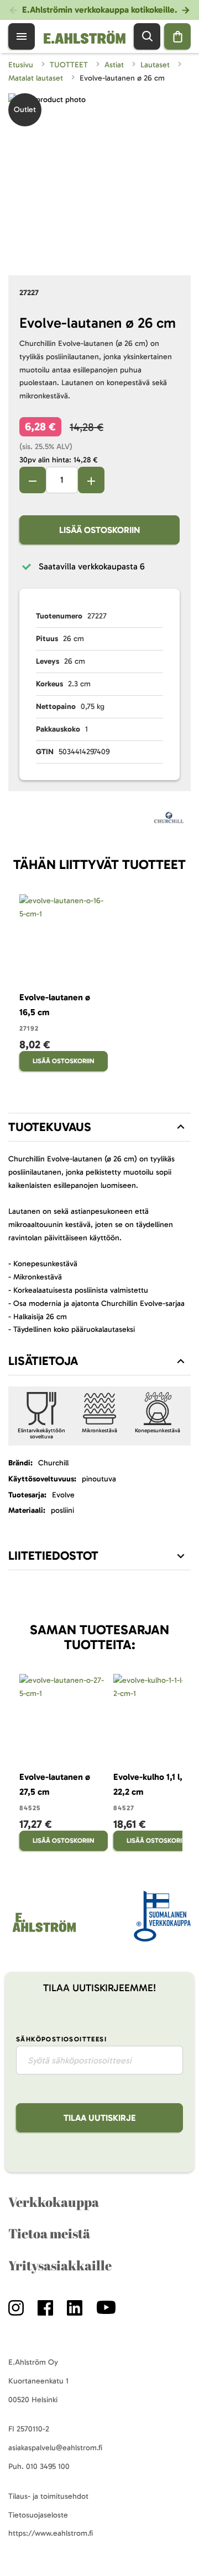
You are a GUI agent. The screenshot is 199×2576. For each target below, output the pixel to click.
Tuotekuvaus (50, 1127)
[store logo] (43, 1932)
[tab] (99, 1127)
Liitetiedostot (53, 1556)
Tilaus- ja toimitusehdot (48, 2496)
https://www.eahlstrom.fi (51, 2533)
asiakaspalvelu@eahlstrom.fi (55, 2448)
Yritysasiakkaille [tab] (60, 2265)
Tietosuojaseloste (38, 2515)
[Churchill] (169, 820)
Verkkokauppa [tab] (54, 2202)
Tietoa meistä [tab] (49, 2233)
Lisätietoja (43, 1361)
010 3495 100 (48, 2466)
